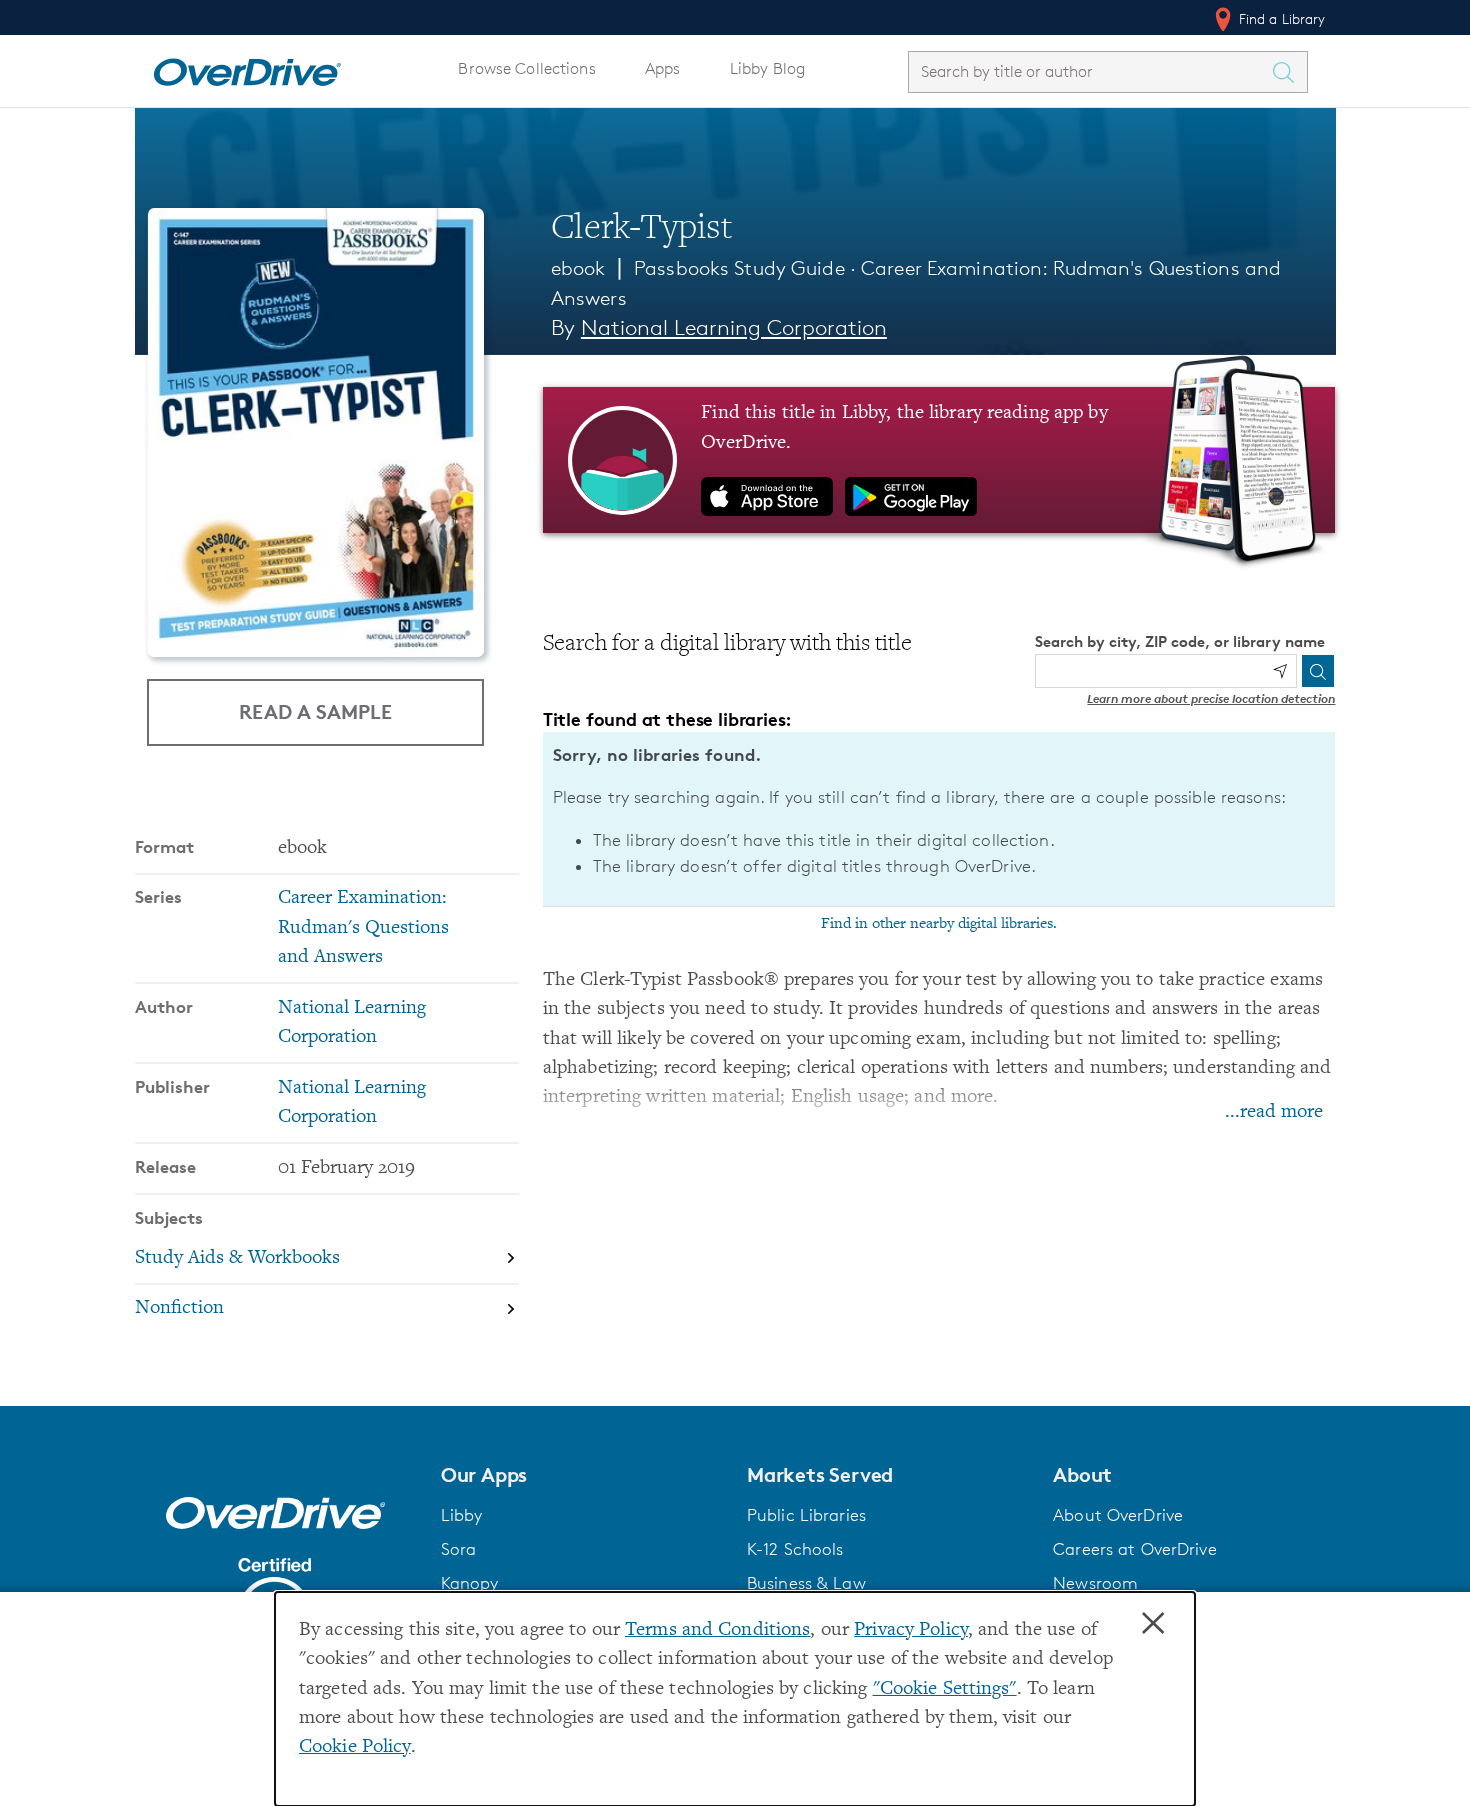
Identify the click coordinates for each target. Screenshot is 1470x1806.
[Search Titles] (1289, 72)
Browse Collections (526, 68)
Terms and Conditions (717, 1630)
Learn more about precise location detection (1211, 698)
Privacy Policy (911, 1630)
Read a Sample (315, 711)
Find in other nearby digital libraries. (939, 924)
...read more (1274, 1112)
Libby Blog (767, 68)
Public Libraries (806, 1515)
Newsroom (1095, 1583)
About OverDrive (1118, 1515)
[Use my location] (1280, 671)
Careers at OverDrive (1134, 1549)
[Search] (1318, 671)
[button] (582, 1475)
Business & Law (806, 1583)
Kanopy (470, 1583)
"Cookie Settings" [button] (945, 1689)
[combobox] (1090, 71)
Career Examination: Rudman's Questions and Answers (363, 928)
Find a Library (1280, 18)
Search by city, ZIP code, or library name (1180, 641)
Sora (459, 1549)
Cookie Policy (355, 1747)
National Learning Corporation (734, 327)
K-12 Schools (795, 1549)
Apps (663, 68)
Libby (462, 1515)
